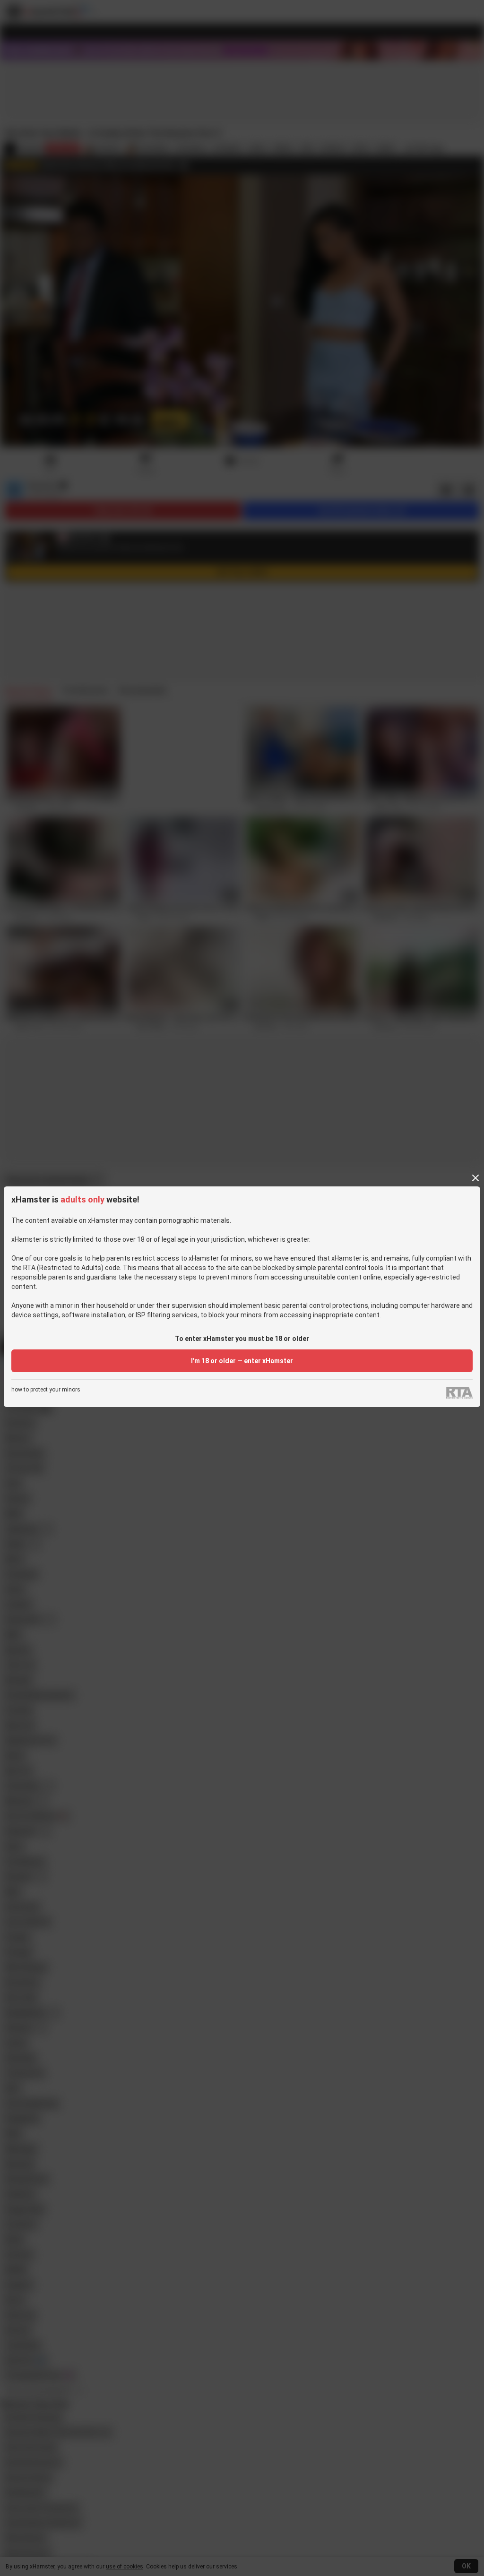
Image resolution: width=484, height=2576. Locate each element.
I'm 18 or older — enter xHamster (242, 1361)
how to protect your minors (46, 1390)
